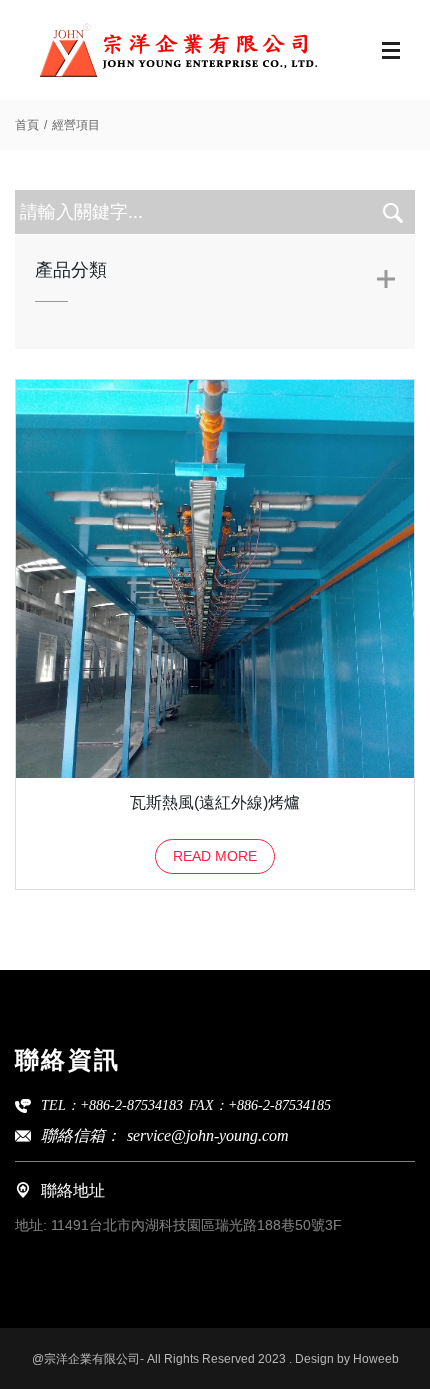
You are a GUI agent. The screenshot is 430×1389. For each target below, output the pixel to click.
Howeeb (376, 1359)
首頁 (27, 125)
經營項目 (76, 125)
